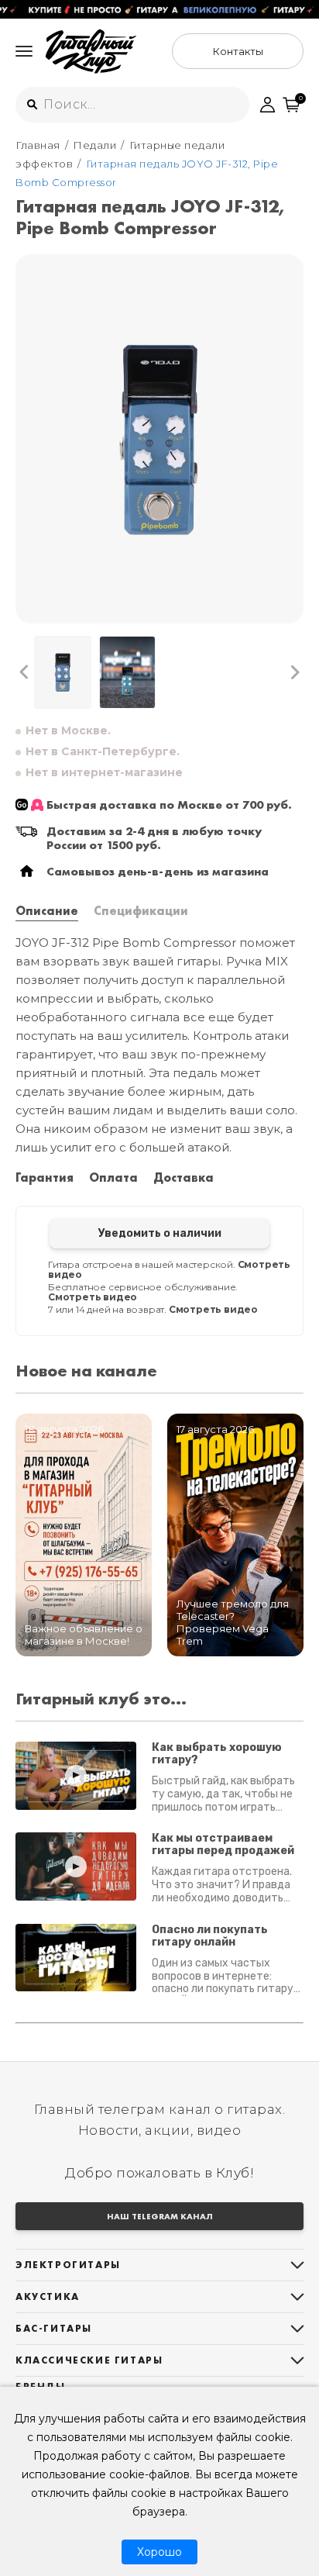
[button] (24, 672)
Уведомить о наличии (160, 1233)
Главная (38, 145)
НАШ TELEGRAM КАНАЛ (160, 2216)
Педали (94, 145)
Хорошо (159, 2552)
